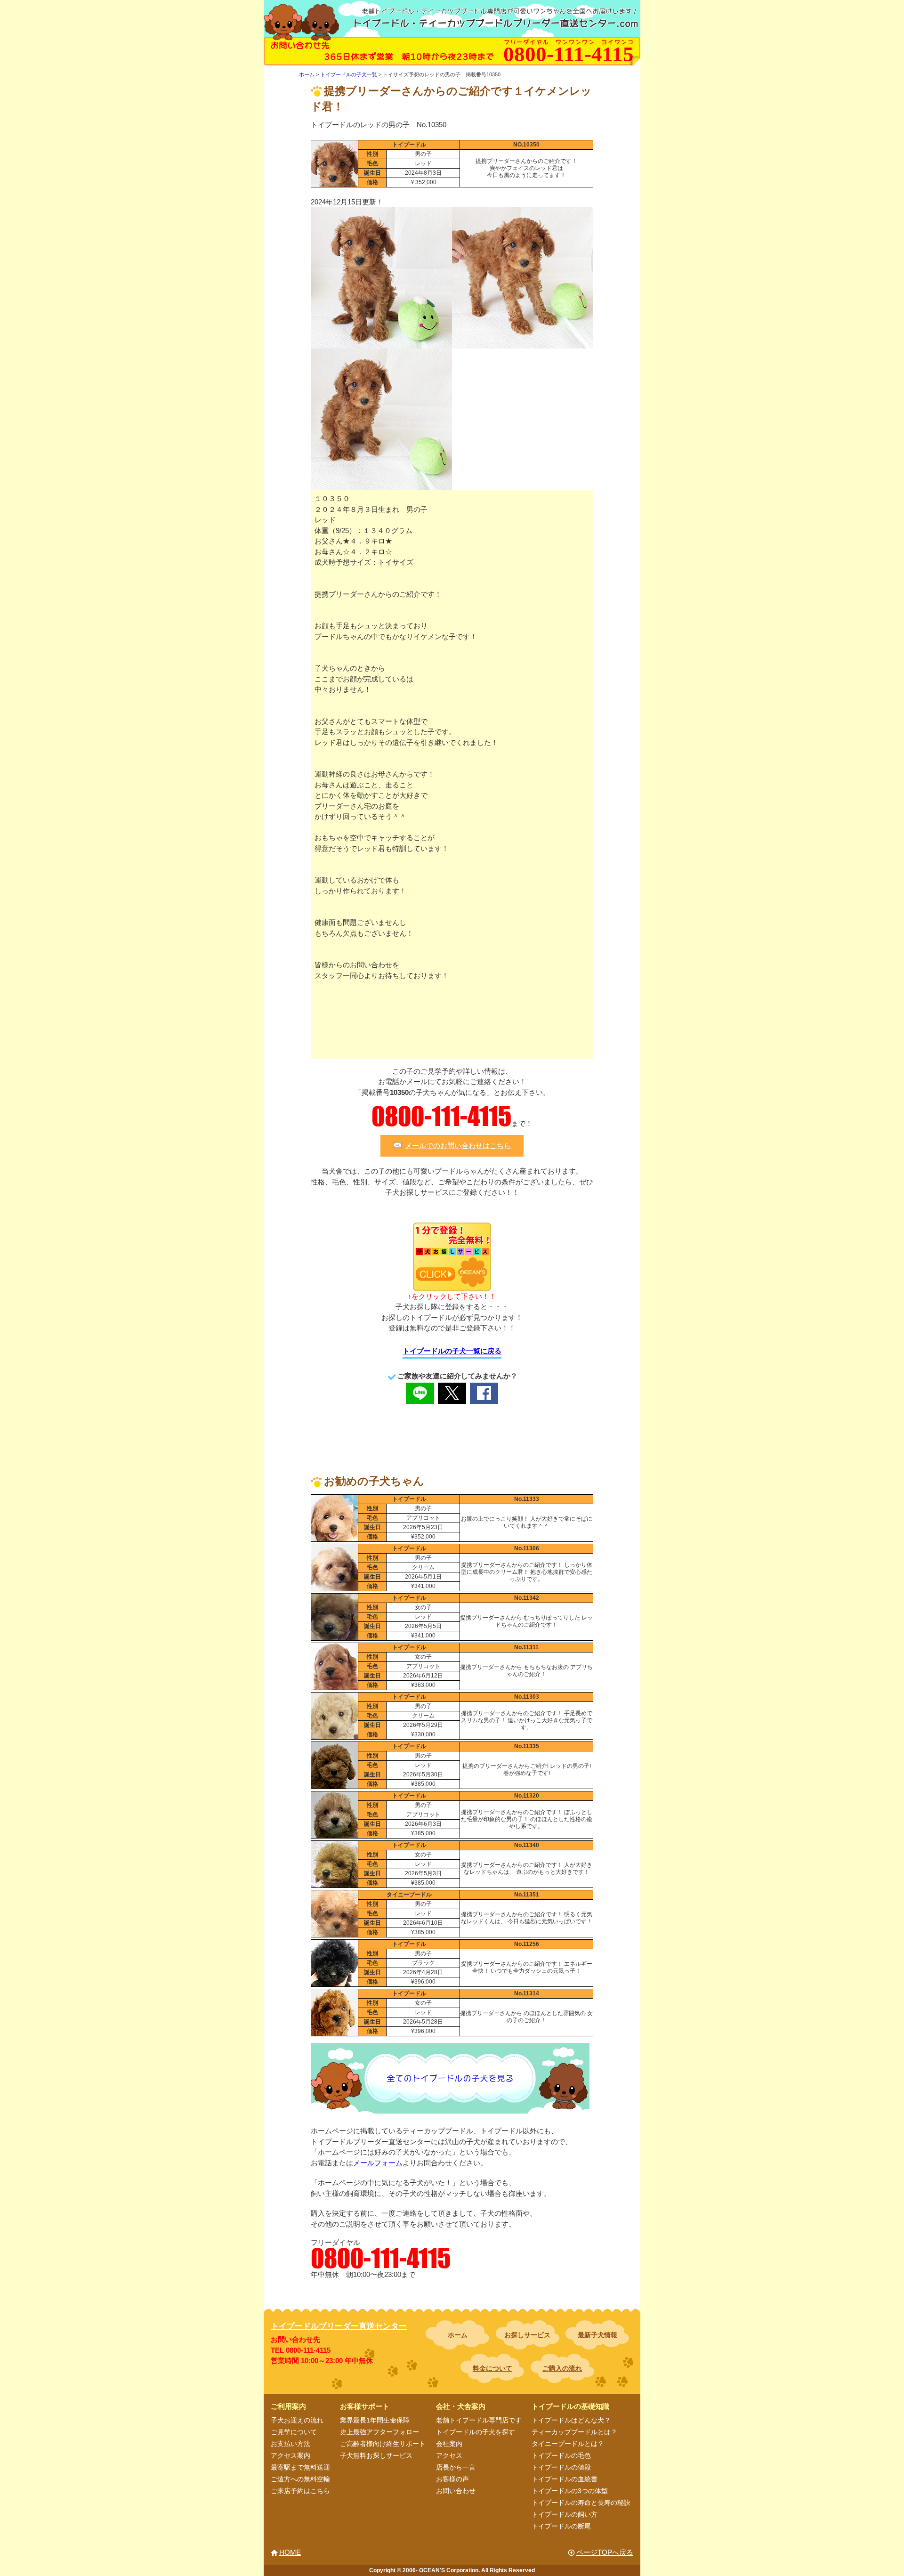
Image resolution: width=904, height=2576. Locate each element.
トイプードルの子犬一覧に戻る (452, 1351)
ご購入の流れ (562, 2368)
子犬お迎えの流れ (297, 2420)
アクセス (449, 2455)
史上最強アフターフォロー (379, 2432)
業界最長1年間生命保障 (375, 2420)
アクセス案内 (291, 2455)
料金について (492, 2368)
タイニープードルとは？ (568, 2444)
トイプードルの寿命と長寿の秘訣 (581, 2503)
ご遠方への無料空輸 (300, 2479)
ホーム (458, 2335)
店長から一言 (456, 2467)
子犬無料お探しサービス (376, 2455)
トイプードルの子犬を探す (476, 2432)
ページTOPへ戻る (605, 2552)
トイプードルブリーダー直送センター (339, 2326)
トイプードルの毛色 (561, 2455)
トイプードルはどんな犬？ (571, 2420)
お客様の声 (452, 2479)
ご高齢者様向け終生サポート (383, 2444)
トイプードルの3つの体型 (570, 2491)
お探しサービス (527, 2335)
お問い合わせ (456, 2491)
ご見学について (294, 2432)
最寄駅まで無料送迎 (300, 2467)
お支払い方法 (291, 2444)
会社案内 (449, 2444)
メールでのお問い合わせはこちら (458, 1146)
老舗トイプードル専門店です (479, 2420)
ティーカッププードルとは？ (574, 2432)
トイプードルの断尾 (561, 2526)
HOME (290, 2552)
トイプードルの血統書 (565, 2479)
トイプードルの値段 (561, 2467)
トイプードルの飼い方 (565, 2514)
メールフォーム (378, 2163)
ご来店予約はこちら (300, 2491)
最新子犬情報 (597, 2335)
